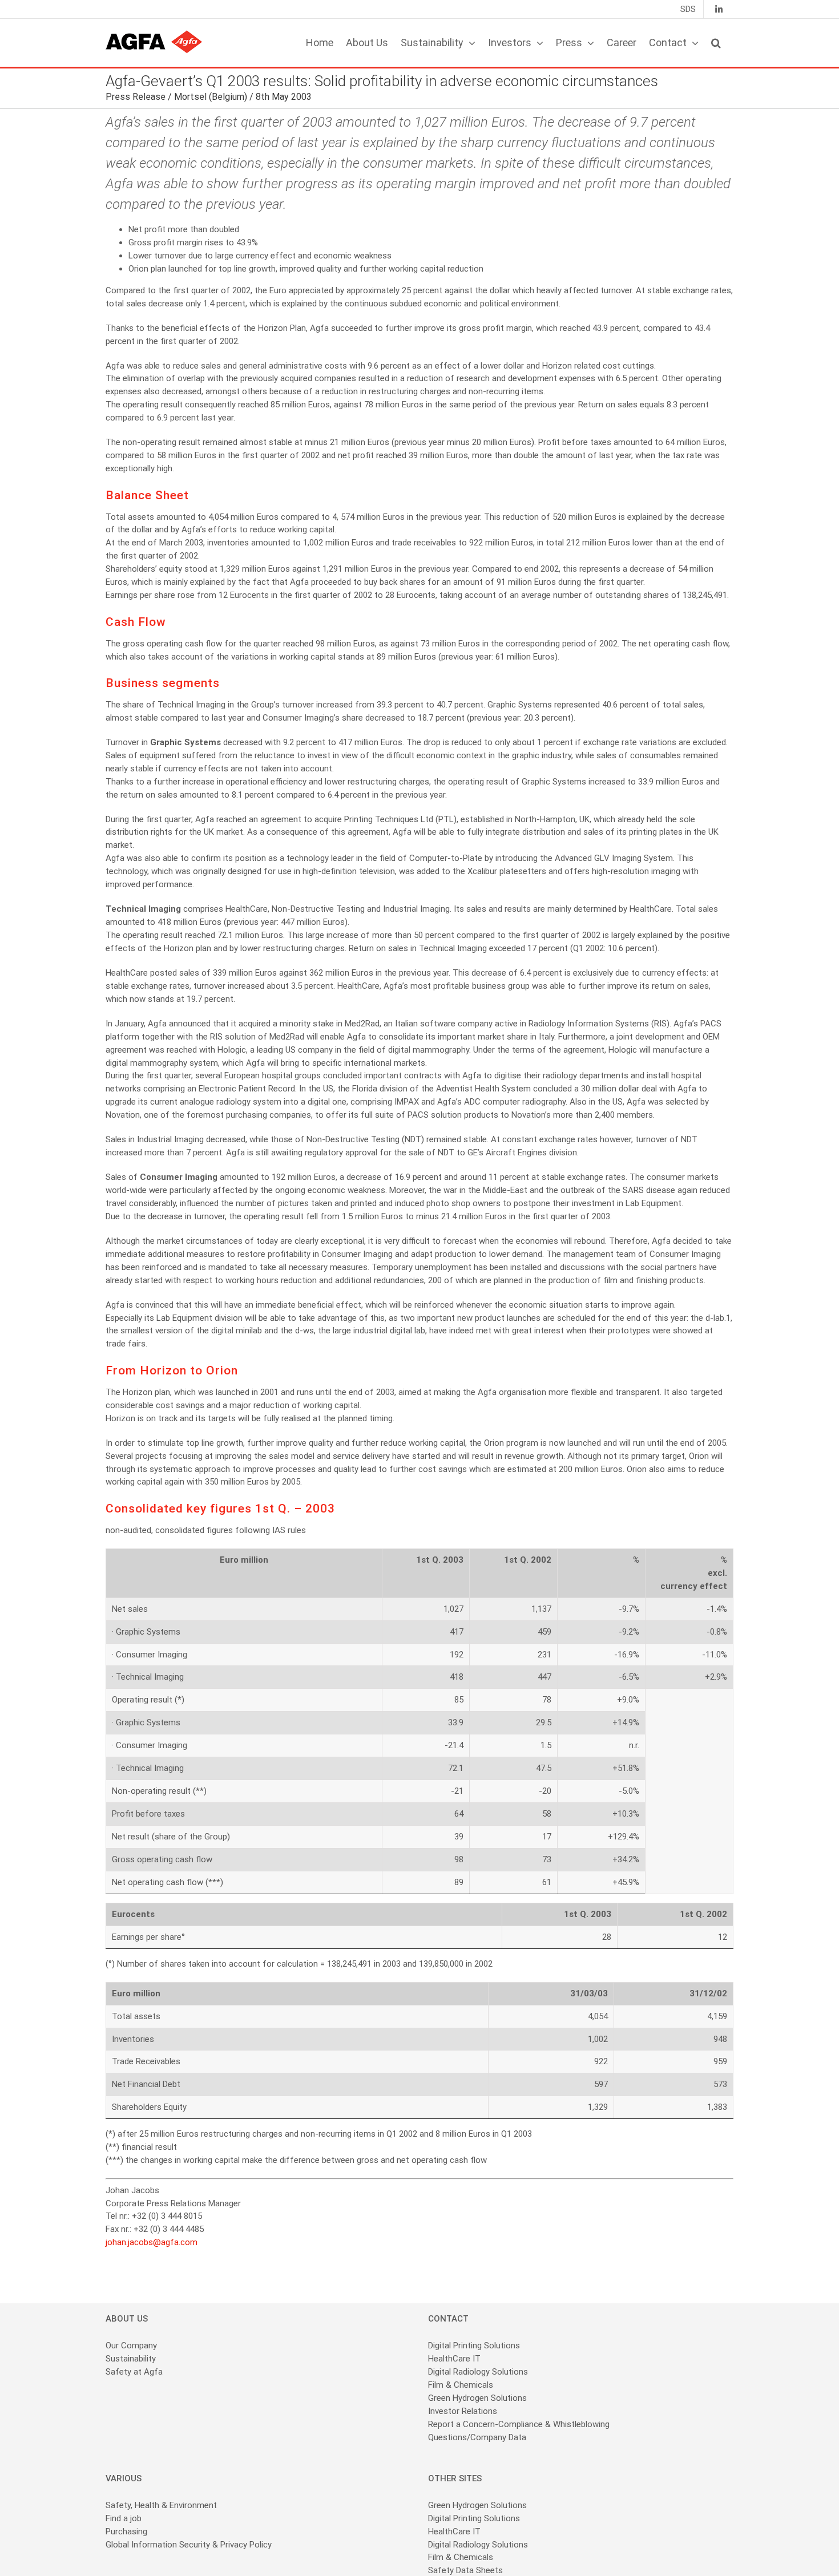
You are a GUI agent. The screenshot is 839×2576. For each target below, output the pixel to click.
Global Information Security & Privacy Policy (189, 2545)
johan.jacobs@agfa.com (152, 2242)
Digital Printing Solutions (475, 2346)
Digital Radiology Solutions (478, 2372)
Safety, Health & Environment (161, 2505)
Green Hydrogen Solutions (477, 2398)
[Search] (716, 43)
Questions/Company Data (477, 2437)
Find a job (124, 2518)
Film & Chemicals (461, 2385)
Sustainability (131, 2359)
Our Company (131, 2346)
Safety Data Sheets (465, 2570)
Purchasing (126, 2531)
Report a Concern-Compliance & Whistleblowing (519, 2424)
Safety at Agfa (134, 2372)
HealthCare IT (454, 2359)
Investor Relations (463, 2411)
